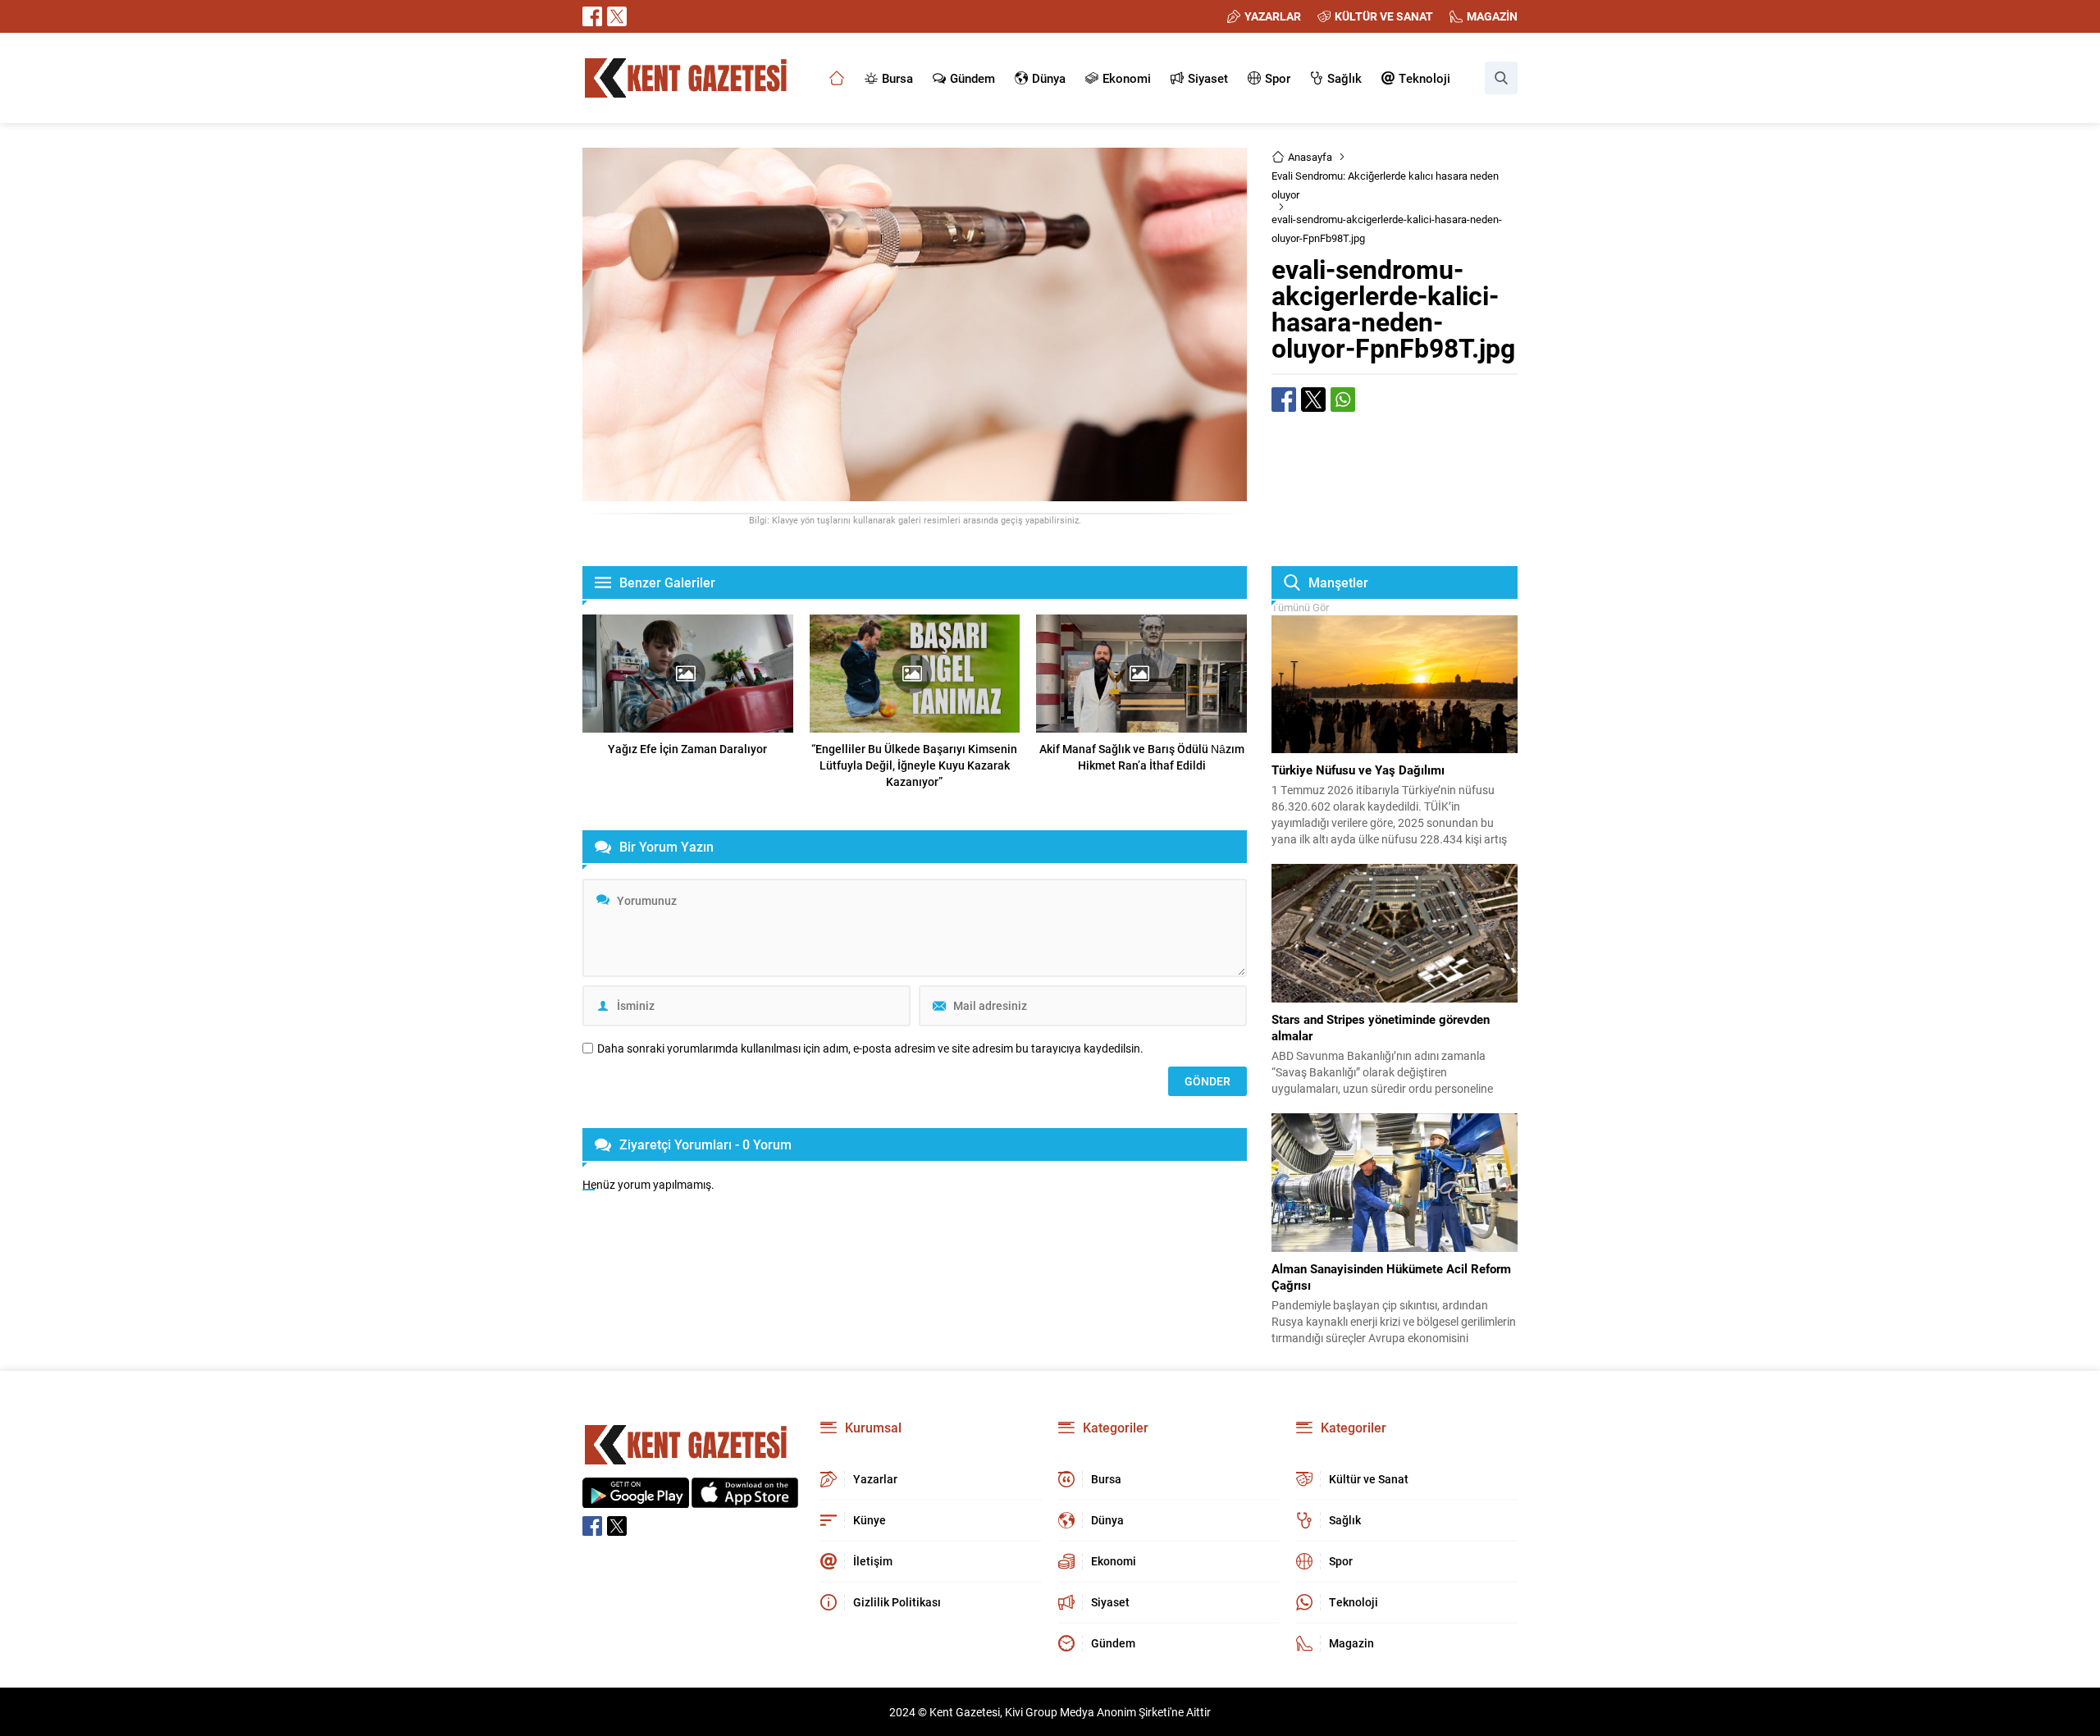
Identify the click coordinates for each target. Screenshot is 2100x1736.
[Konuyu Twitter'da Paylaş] (1313, 400)
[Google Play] (636, 1499)
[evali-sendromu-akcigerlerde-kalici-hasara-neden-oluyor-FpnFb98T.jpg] (915, 493)
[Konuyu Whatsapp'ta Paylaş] (1343, 400)
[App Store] (745, 1499)
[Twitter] (617, 16)
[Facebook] (592, 16)
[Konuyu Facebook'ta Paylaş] (1284, 400)
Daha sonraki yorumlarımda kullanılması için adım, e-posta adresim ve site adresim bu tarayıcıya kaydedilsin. (870, 1048)
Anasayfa (1310, 157)
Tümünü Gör (1300, 607)
